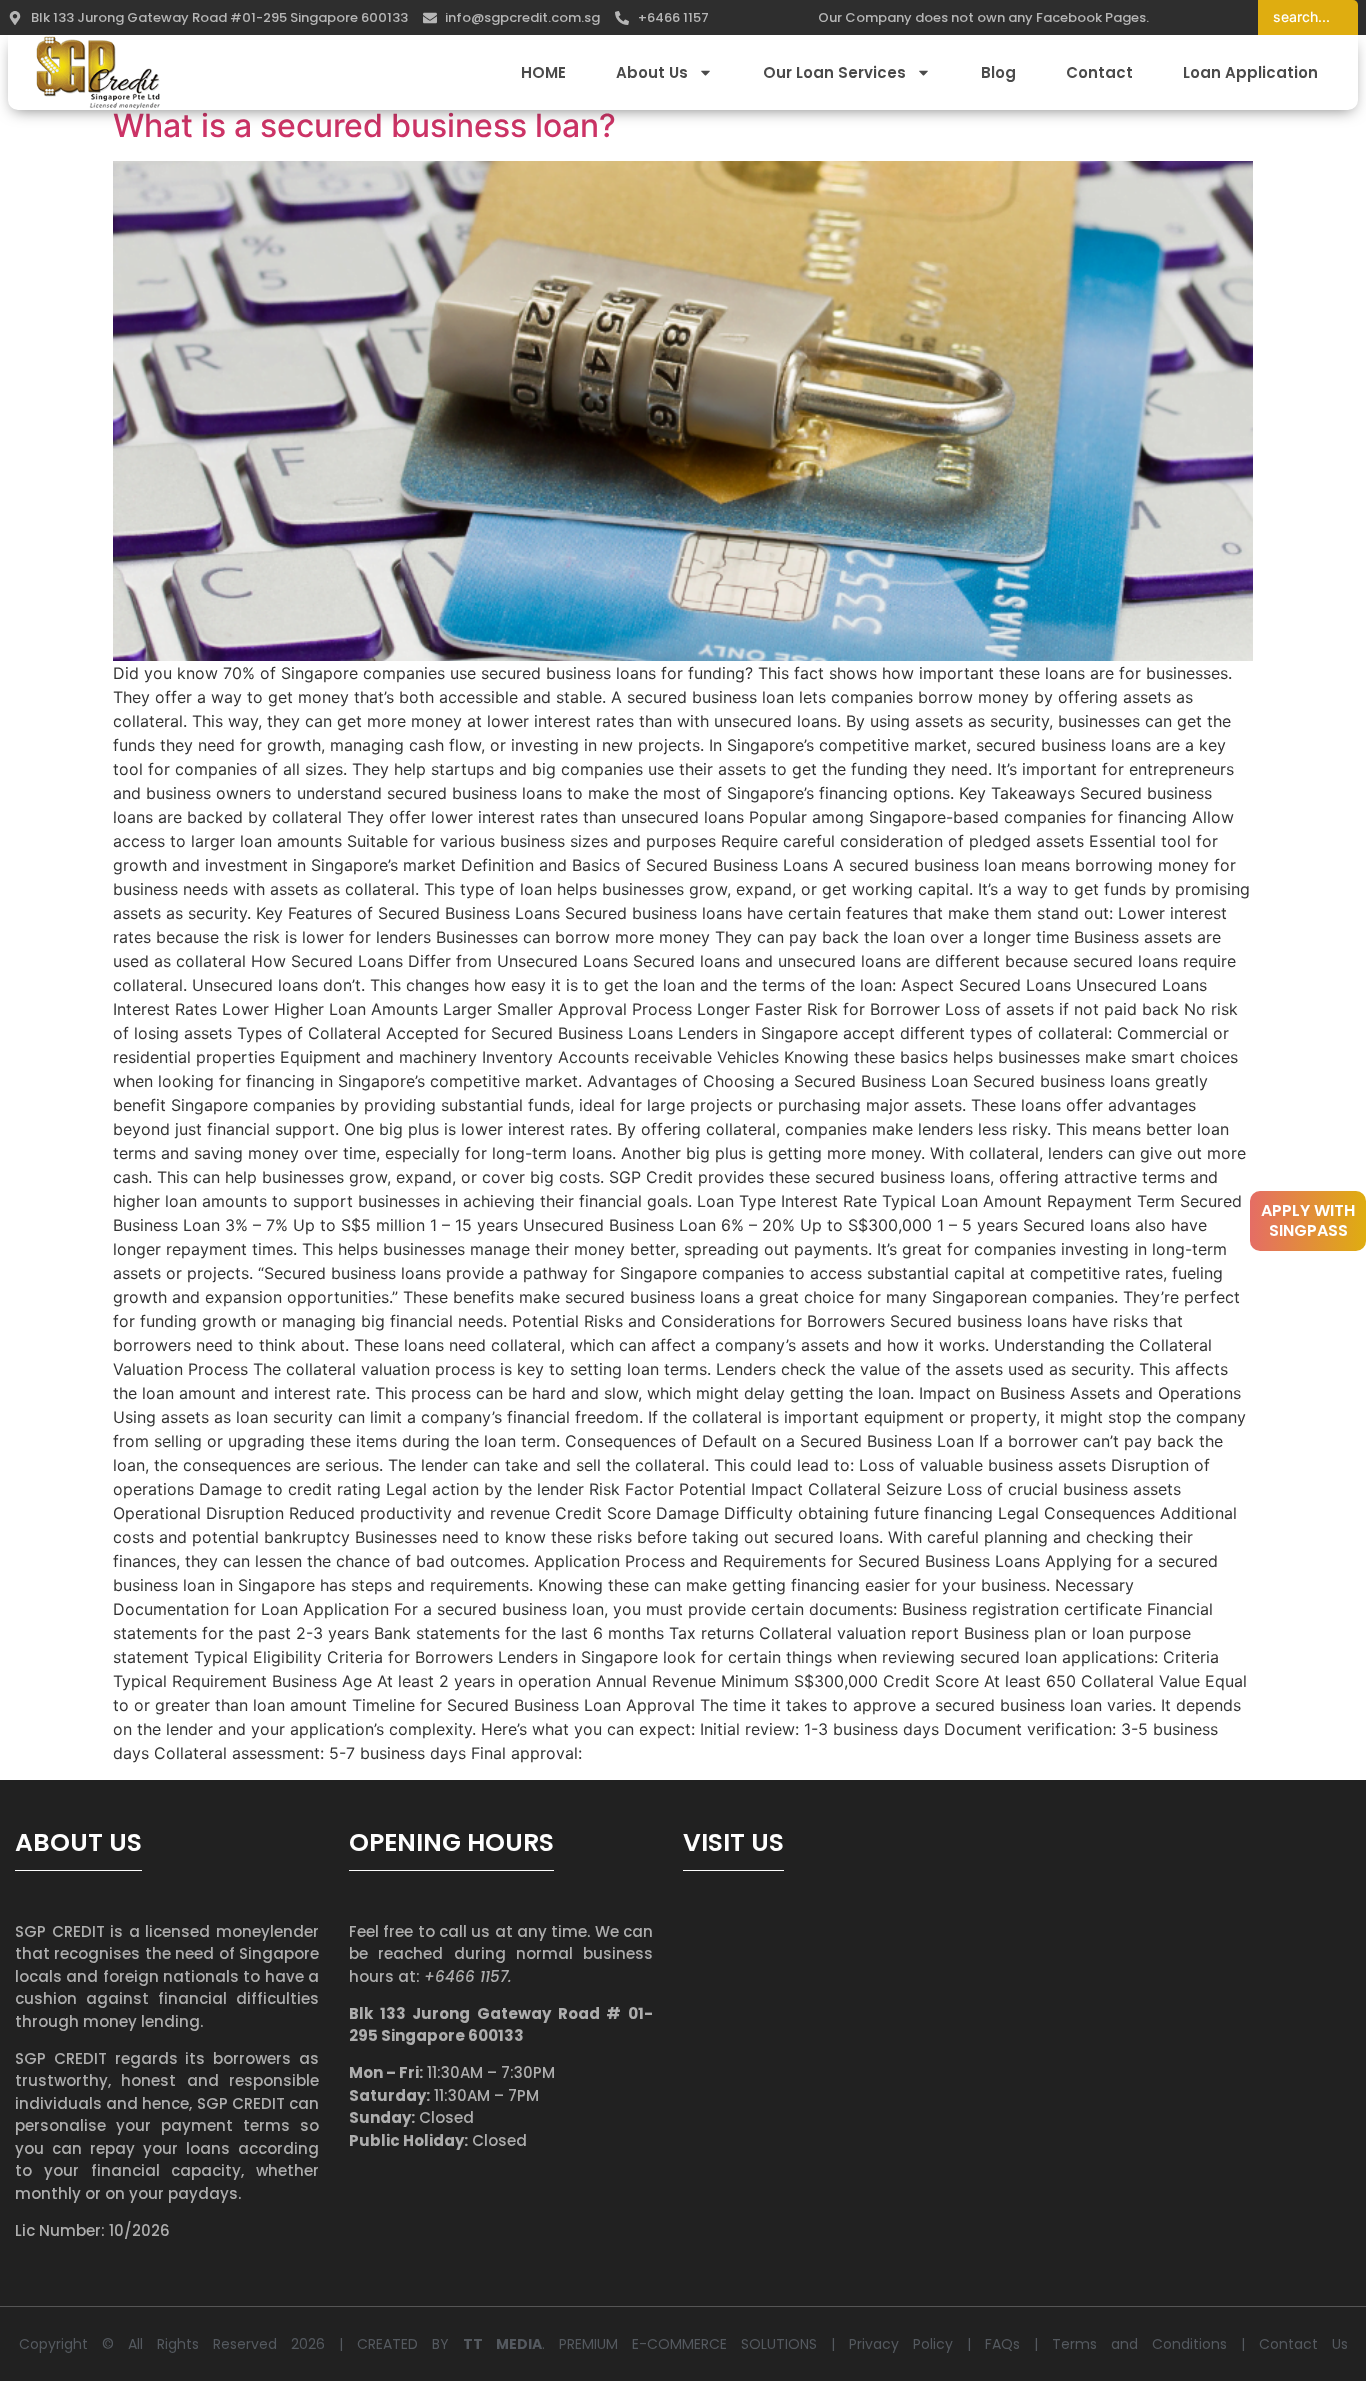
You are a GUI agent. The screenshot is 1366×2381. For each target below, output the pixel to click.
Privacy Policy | (917, 2344)
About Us (652, 72)
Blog (998, 72)
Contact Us (1303, 2344)
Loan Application (1250, 72)
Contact (1099, 72)
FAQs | (1018, 2344)
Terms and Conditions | (1155, 2344)
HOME (543, 72)
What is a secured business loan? (364, 125)
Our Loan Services (834, 72)
